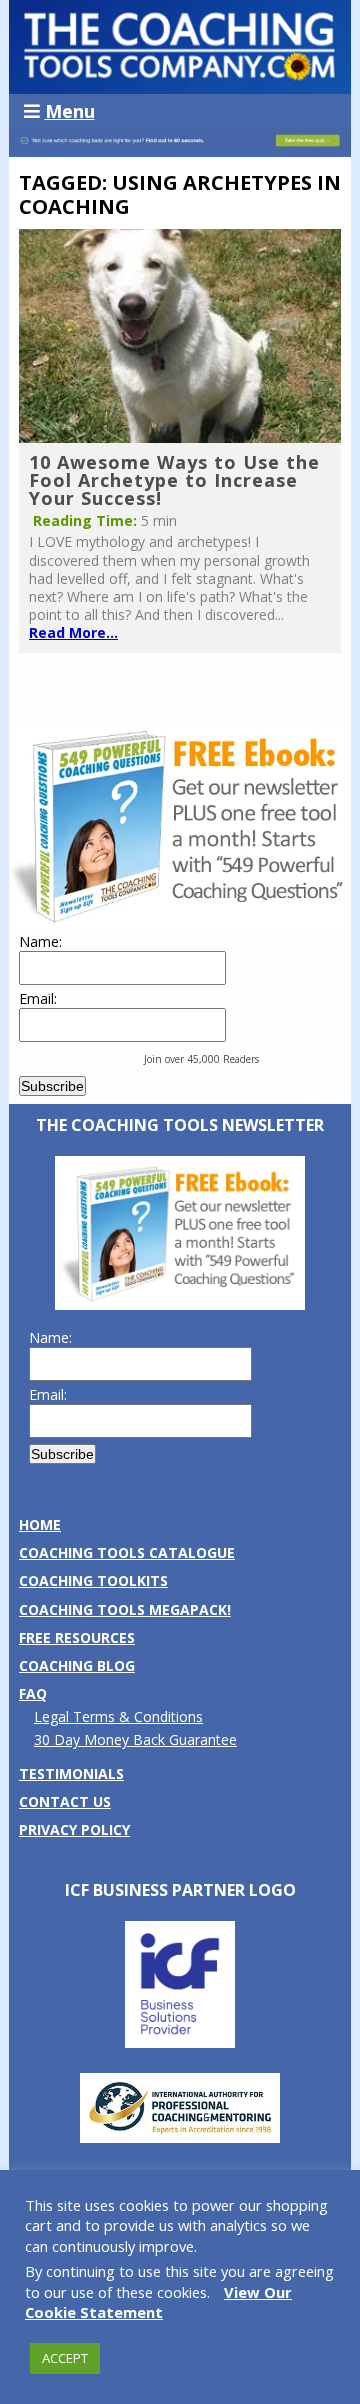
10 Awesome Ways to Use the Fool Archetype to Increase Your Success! (174, 480)
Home (40, 1524)
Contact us (65, 1801)
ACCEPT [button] (65, 2358)
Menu (70, 111)
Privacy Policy (74, 1829)
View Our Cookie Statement (158, 2302)
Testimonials (71, 1773)
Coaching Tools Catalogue (127, 1552)
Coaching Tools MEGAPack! (125, 1609)
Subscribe (52, 1086)
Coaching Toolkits (93, 1580)
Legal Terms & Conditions (118, 1716)
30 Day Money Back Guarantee (135, 1739)
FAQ (33, 1693)
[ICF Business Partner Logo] (180, 2042)
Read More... (73, 632)
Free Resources (77, 1637)
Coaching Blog (77, 1665)
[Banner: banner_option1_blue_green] (180, 146)
